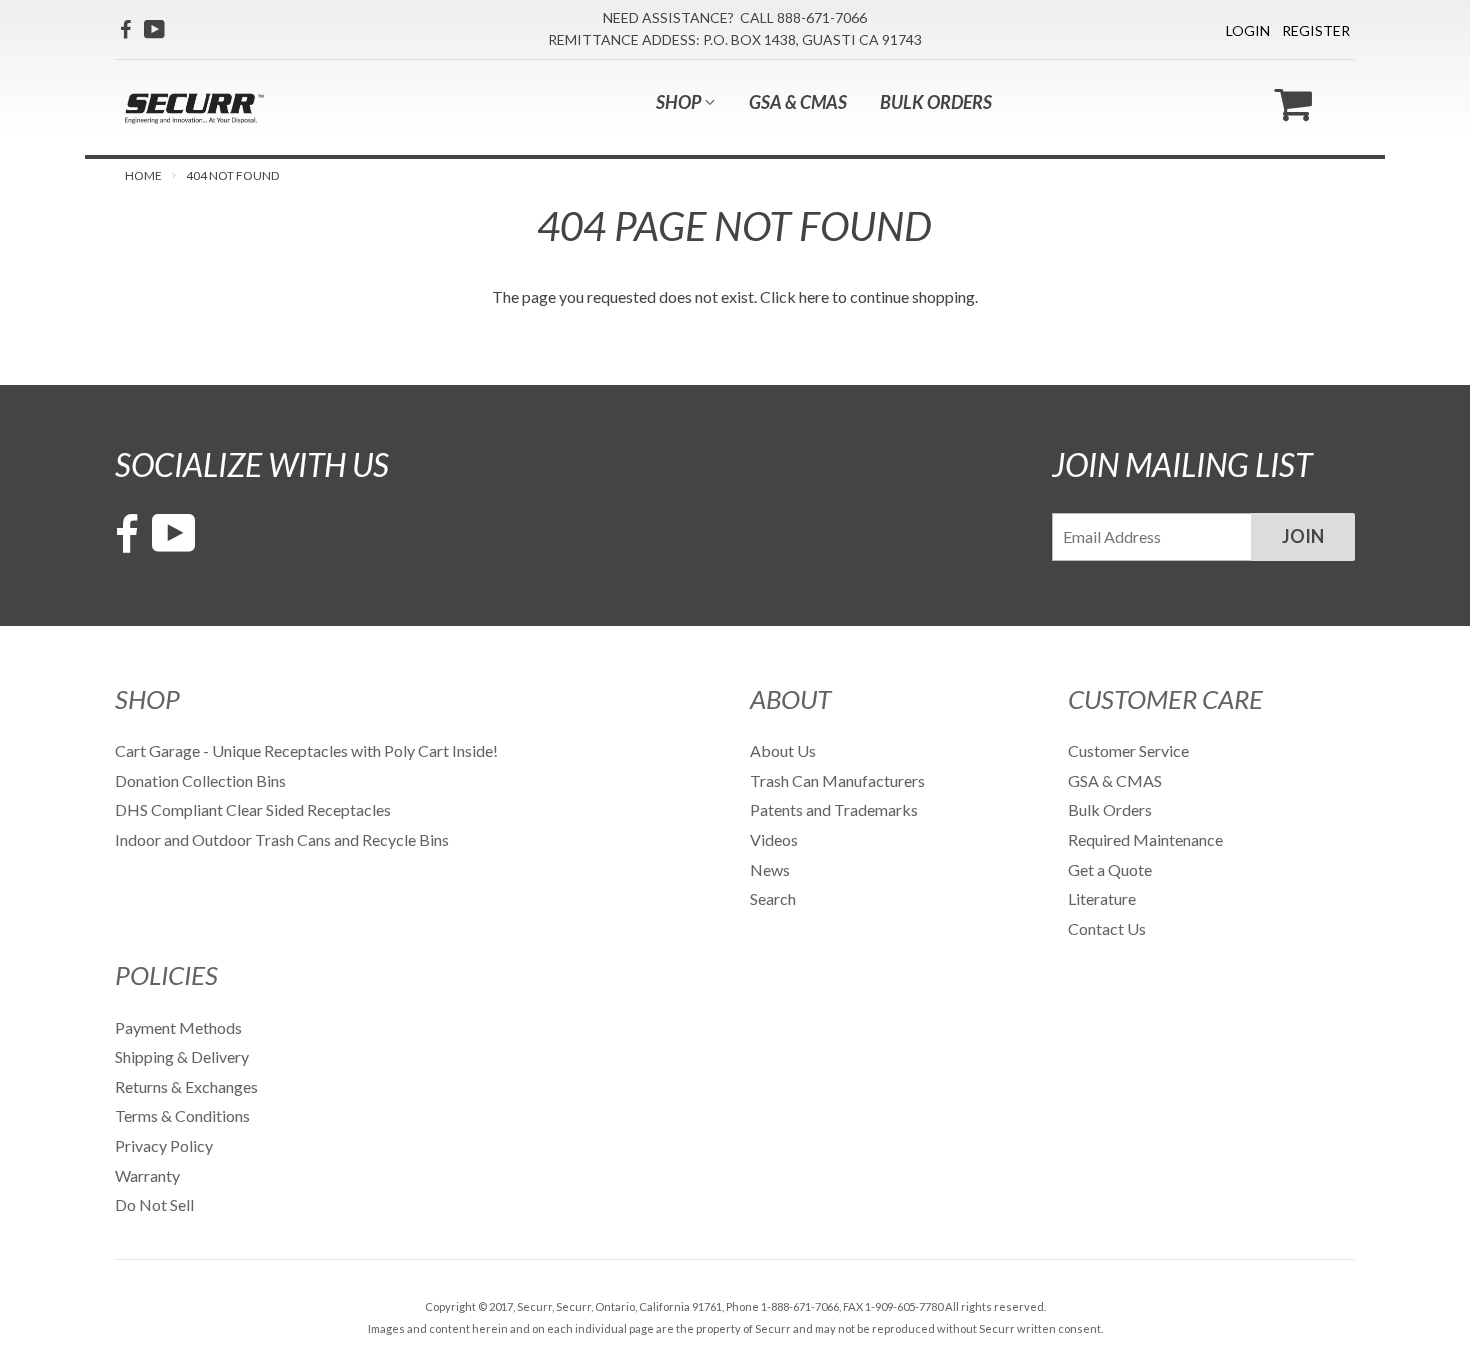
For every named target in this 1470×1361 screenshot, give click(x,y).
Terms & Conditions (182, 1115)
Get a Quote (1110, 869)
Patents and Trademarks (834, 809)
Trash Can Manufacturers (837, 780)
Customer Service (1128, 750)
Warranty (147, 1175)
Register (1316, 30)
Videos (774, 839)
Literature (1102, 898)
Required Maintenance (1145, 839)
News (770, 869)
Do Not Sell (154, 1204)
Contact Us (1107, 928)
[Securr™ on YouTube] (154, 29)
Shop (680, 102)
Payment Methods (178, 1027)
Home (143, 175)
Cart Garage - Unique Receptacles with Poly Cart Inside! (306, 750)
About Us (783, 750)
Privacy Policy (164, 1145)
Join (1303, 536)
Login (1248, 30)
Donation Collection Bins (200, 780)
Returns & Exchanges (186, 1086)
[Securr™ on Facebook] (125, 29)
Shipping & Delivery (182, 1056)
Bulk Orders (936, 102)
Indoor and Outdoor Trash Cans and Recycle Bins (282, 839)
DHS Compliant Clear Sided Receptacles (253, 809)
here (814, 296)
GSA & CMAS (798, 102)
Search (773, 898)
